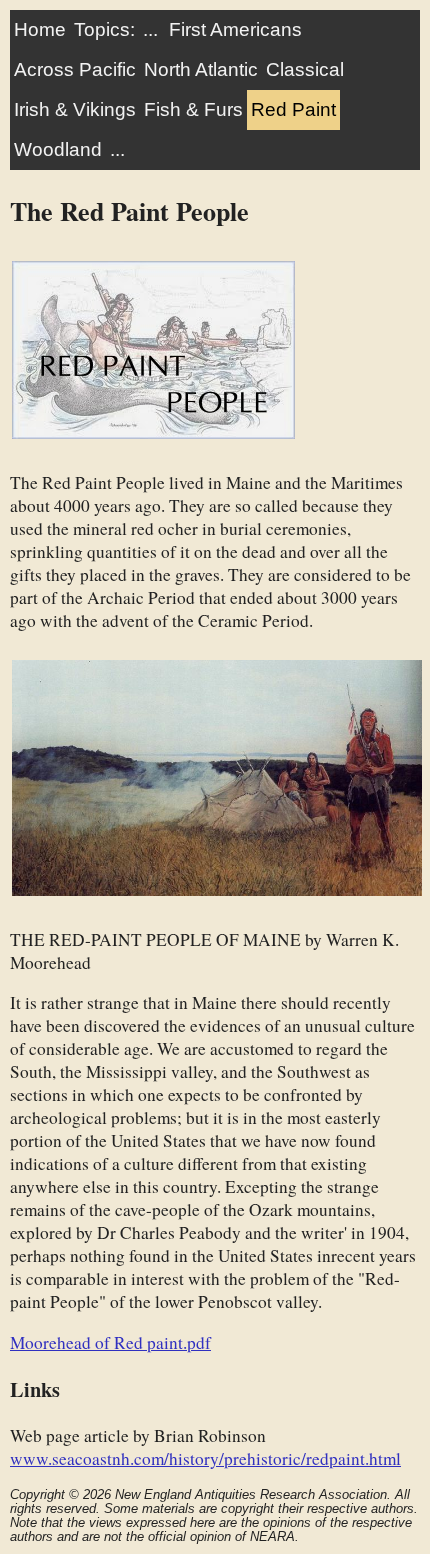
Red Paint (293, 109)
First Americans (235, 29)
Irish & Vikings (75, 109)
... (150, 29)
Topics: (104, 29)
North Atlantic (201, 69)
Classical (305, 69)
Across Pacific (75, 69)
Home (40, 29)
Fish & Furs (193, 109)
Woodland (58, 149)
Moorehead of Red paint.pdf (110, 1342)
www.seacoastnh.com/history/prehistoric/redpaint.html (205, 1458)
